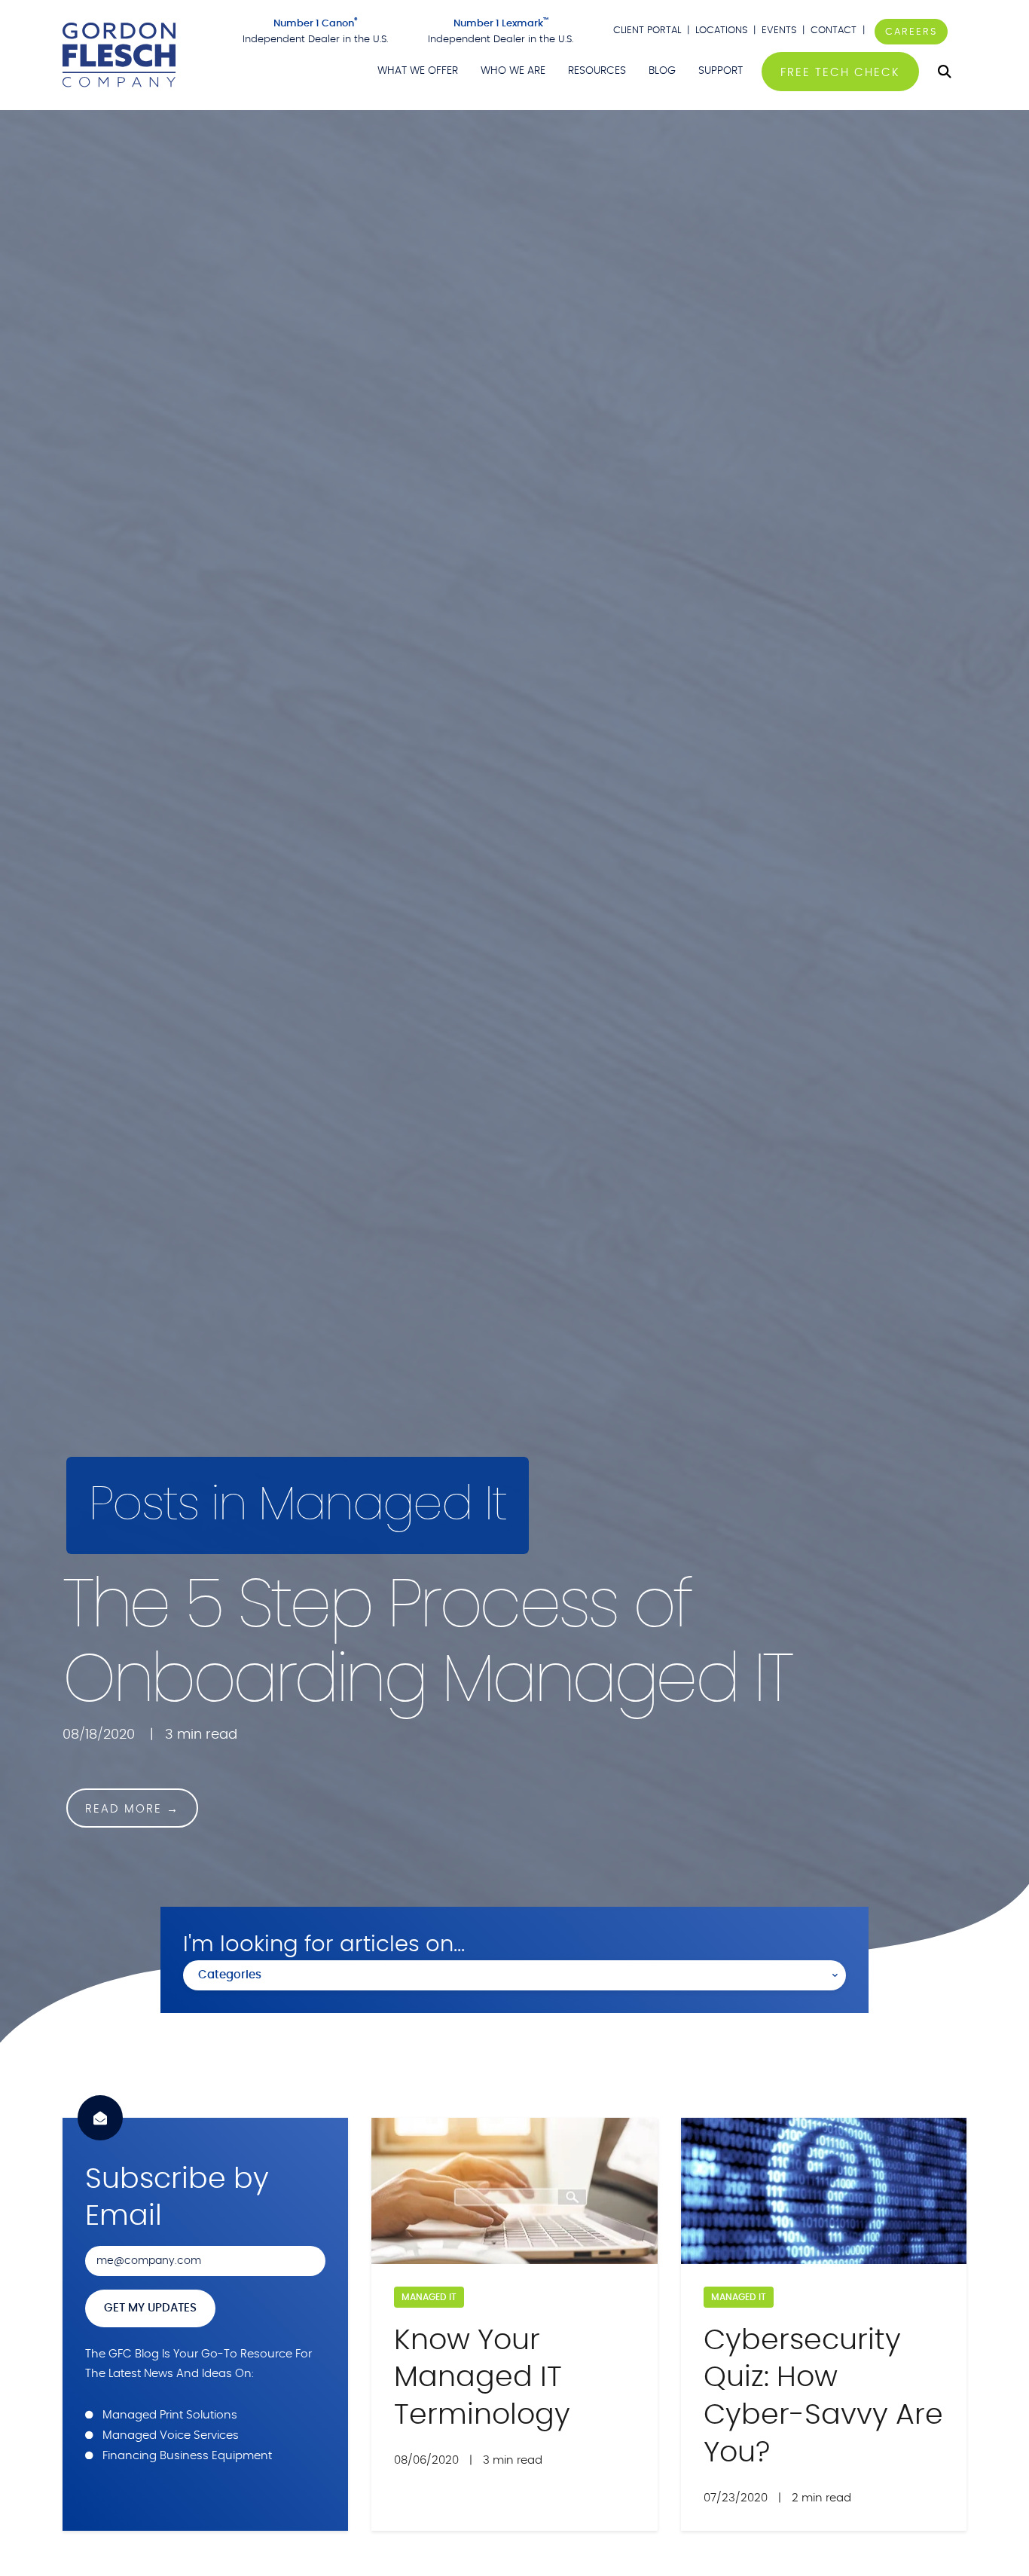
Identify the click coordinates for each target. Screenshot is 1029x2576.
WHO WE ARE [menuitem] (513, 71)
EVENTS (779, 31)
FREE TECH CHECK (840, 73)
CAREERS (911, 32)
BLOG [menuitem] (662, 71)
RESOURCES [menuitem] (597, 71)
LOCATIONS (721, 31)
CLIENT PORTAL (647, 31)
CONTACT (835, 31)
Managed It (429, 2297)
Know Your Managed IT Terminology (482, 2378)
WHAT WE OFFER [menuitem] (418, 71)
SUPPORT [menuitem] (721, 71)
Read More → (132, 1809)
